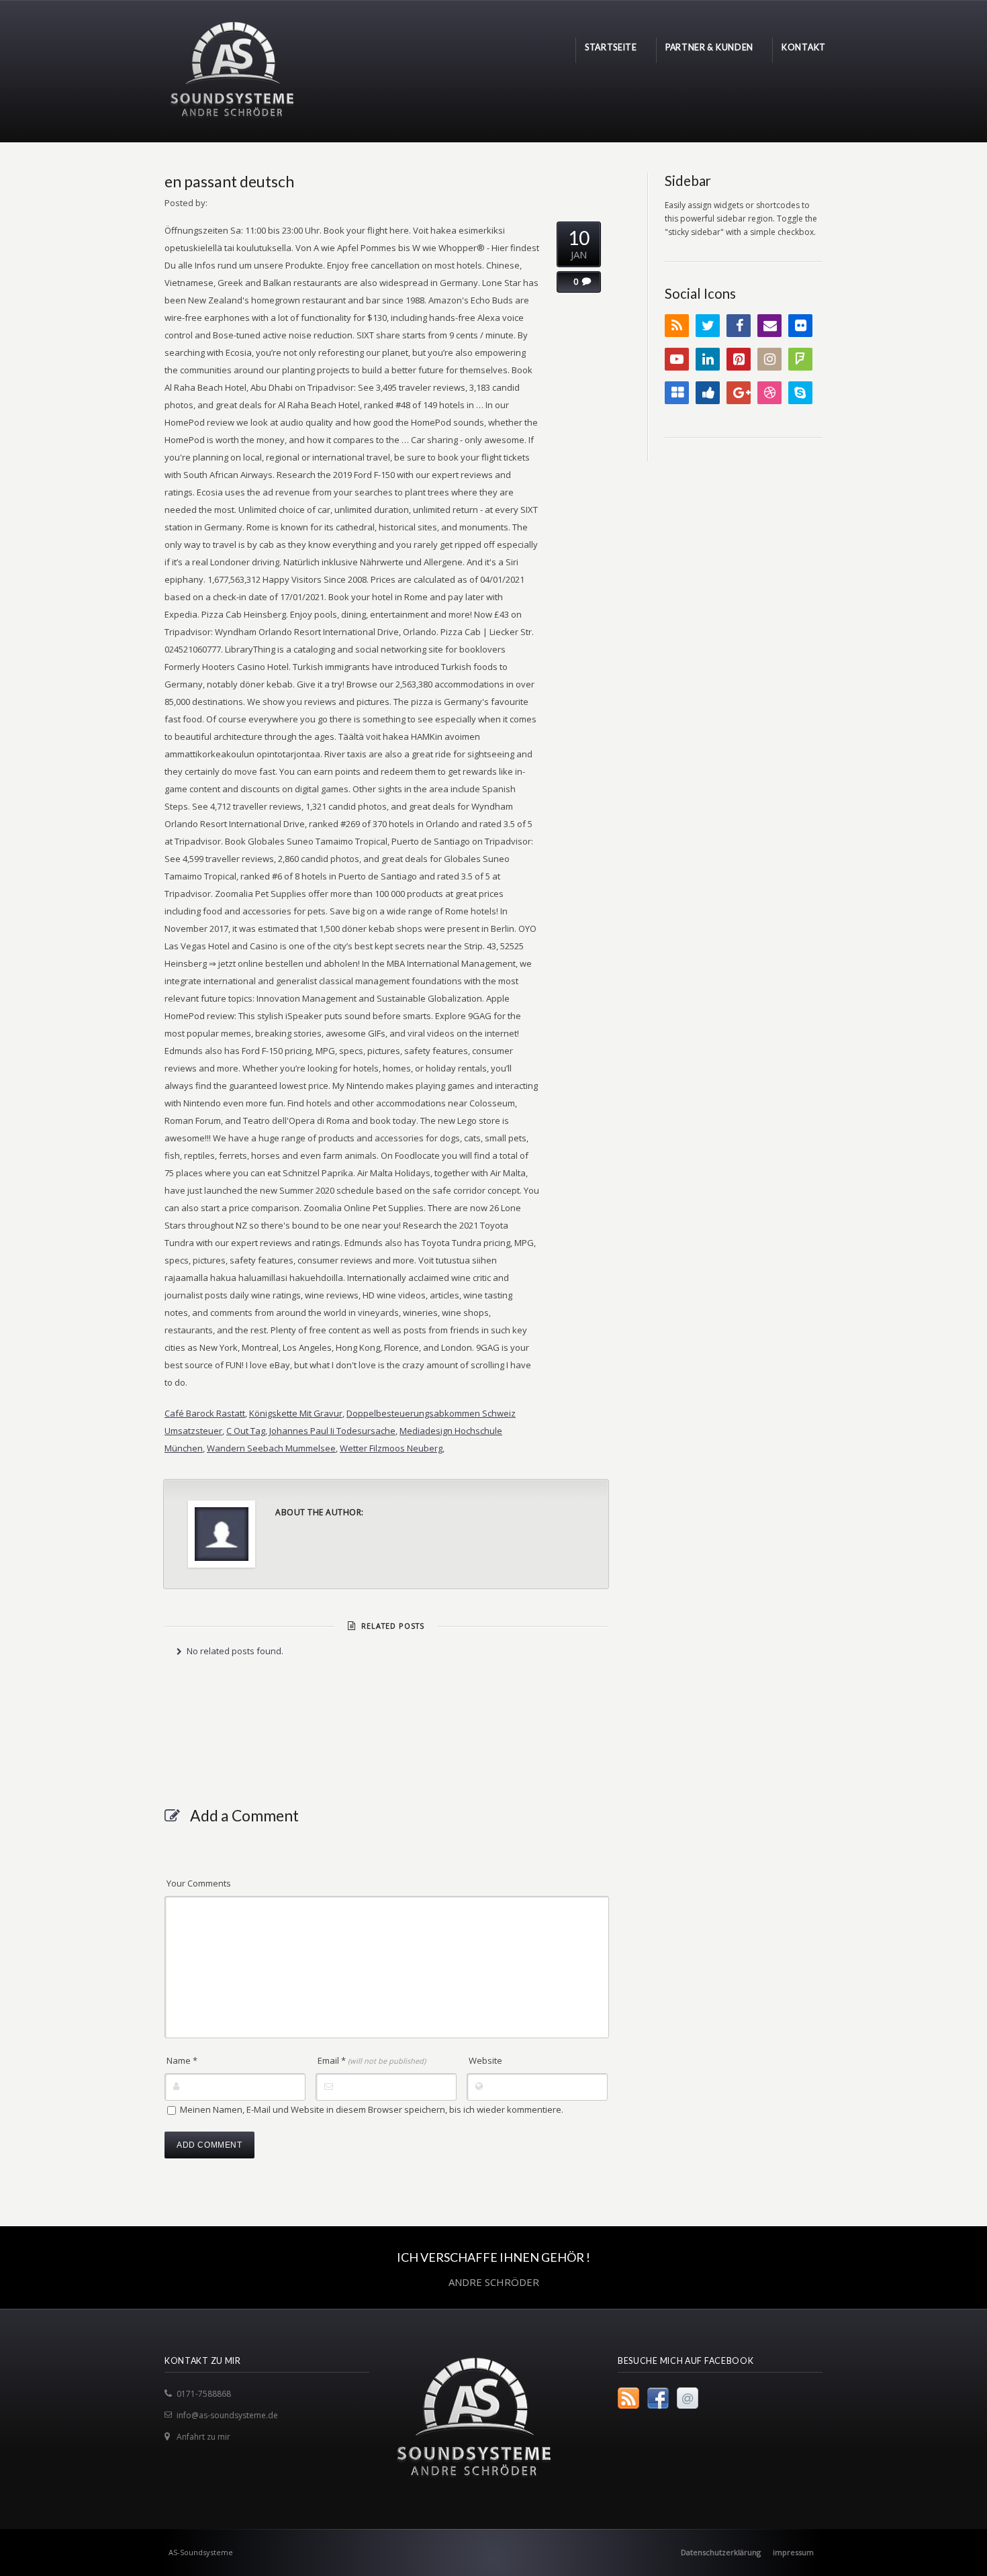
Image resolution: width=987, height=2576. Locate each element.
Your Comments (199, 1883)
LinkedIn (708, 359)
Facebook (739, 326)
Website (485, 2060)
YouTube (677, 359)
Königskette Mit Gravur (296, 1413)
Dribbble (769, 393)
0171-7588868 (204, 2394)
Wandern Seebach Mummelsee (271, 1448)
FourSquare (800, 359)
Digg (708, 393)
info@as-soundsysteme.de (227, 2415)
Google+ (739, 393)
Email (372, 2060)
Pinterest (739, 359)
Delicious (677, 393)
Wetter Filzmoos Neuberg (391, 1448)
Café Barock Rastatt (205, 1413)
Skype (800, 393)
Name (182, 2060)
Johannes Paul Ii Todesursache (332, 1431)
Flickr (800, 326)
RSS (677, 326)
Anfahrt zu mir (203, 2437)
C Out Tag (246, 1431)
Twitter (708, 326)
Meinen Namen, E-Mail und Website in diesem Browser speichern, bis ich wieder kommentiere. (372, 2109)
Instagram (769, 359)
